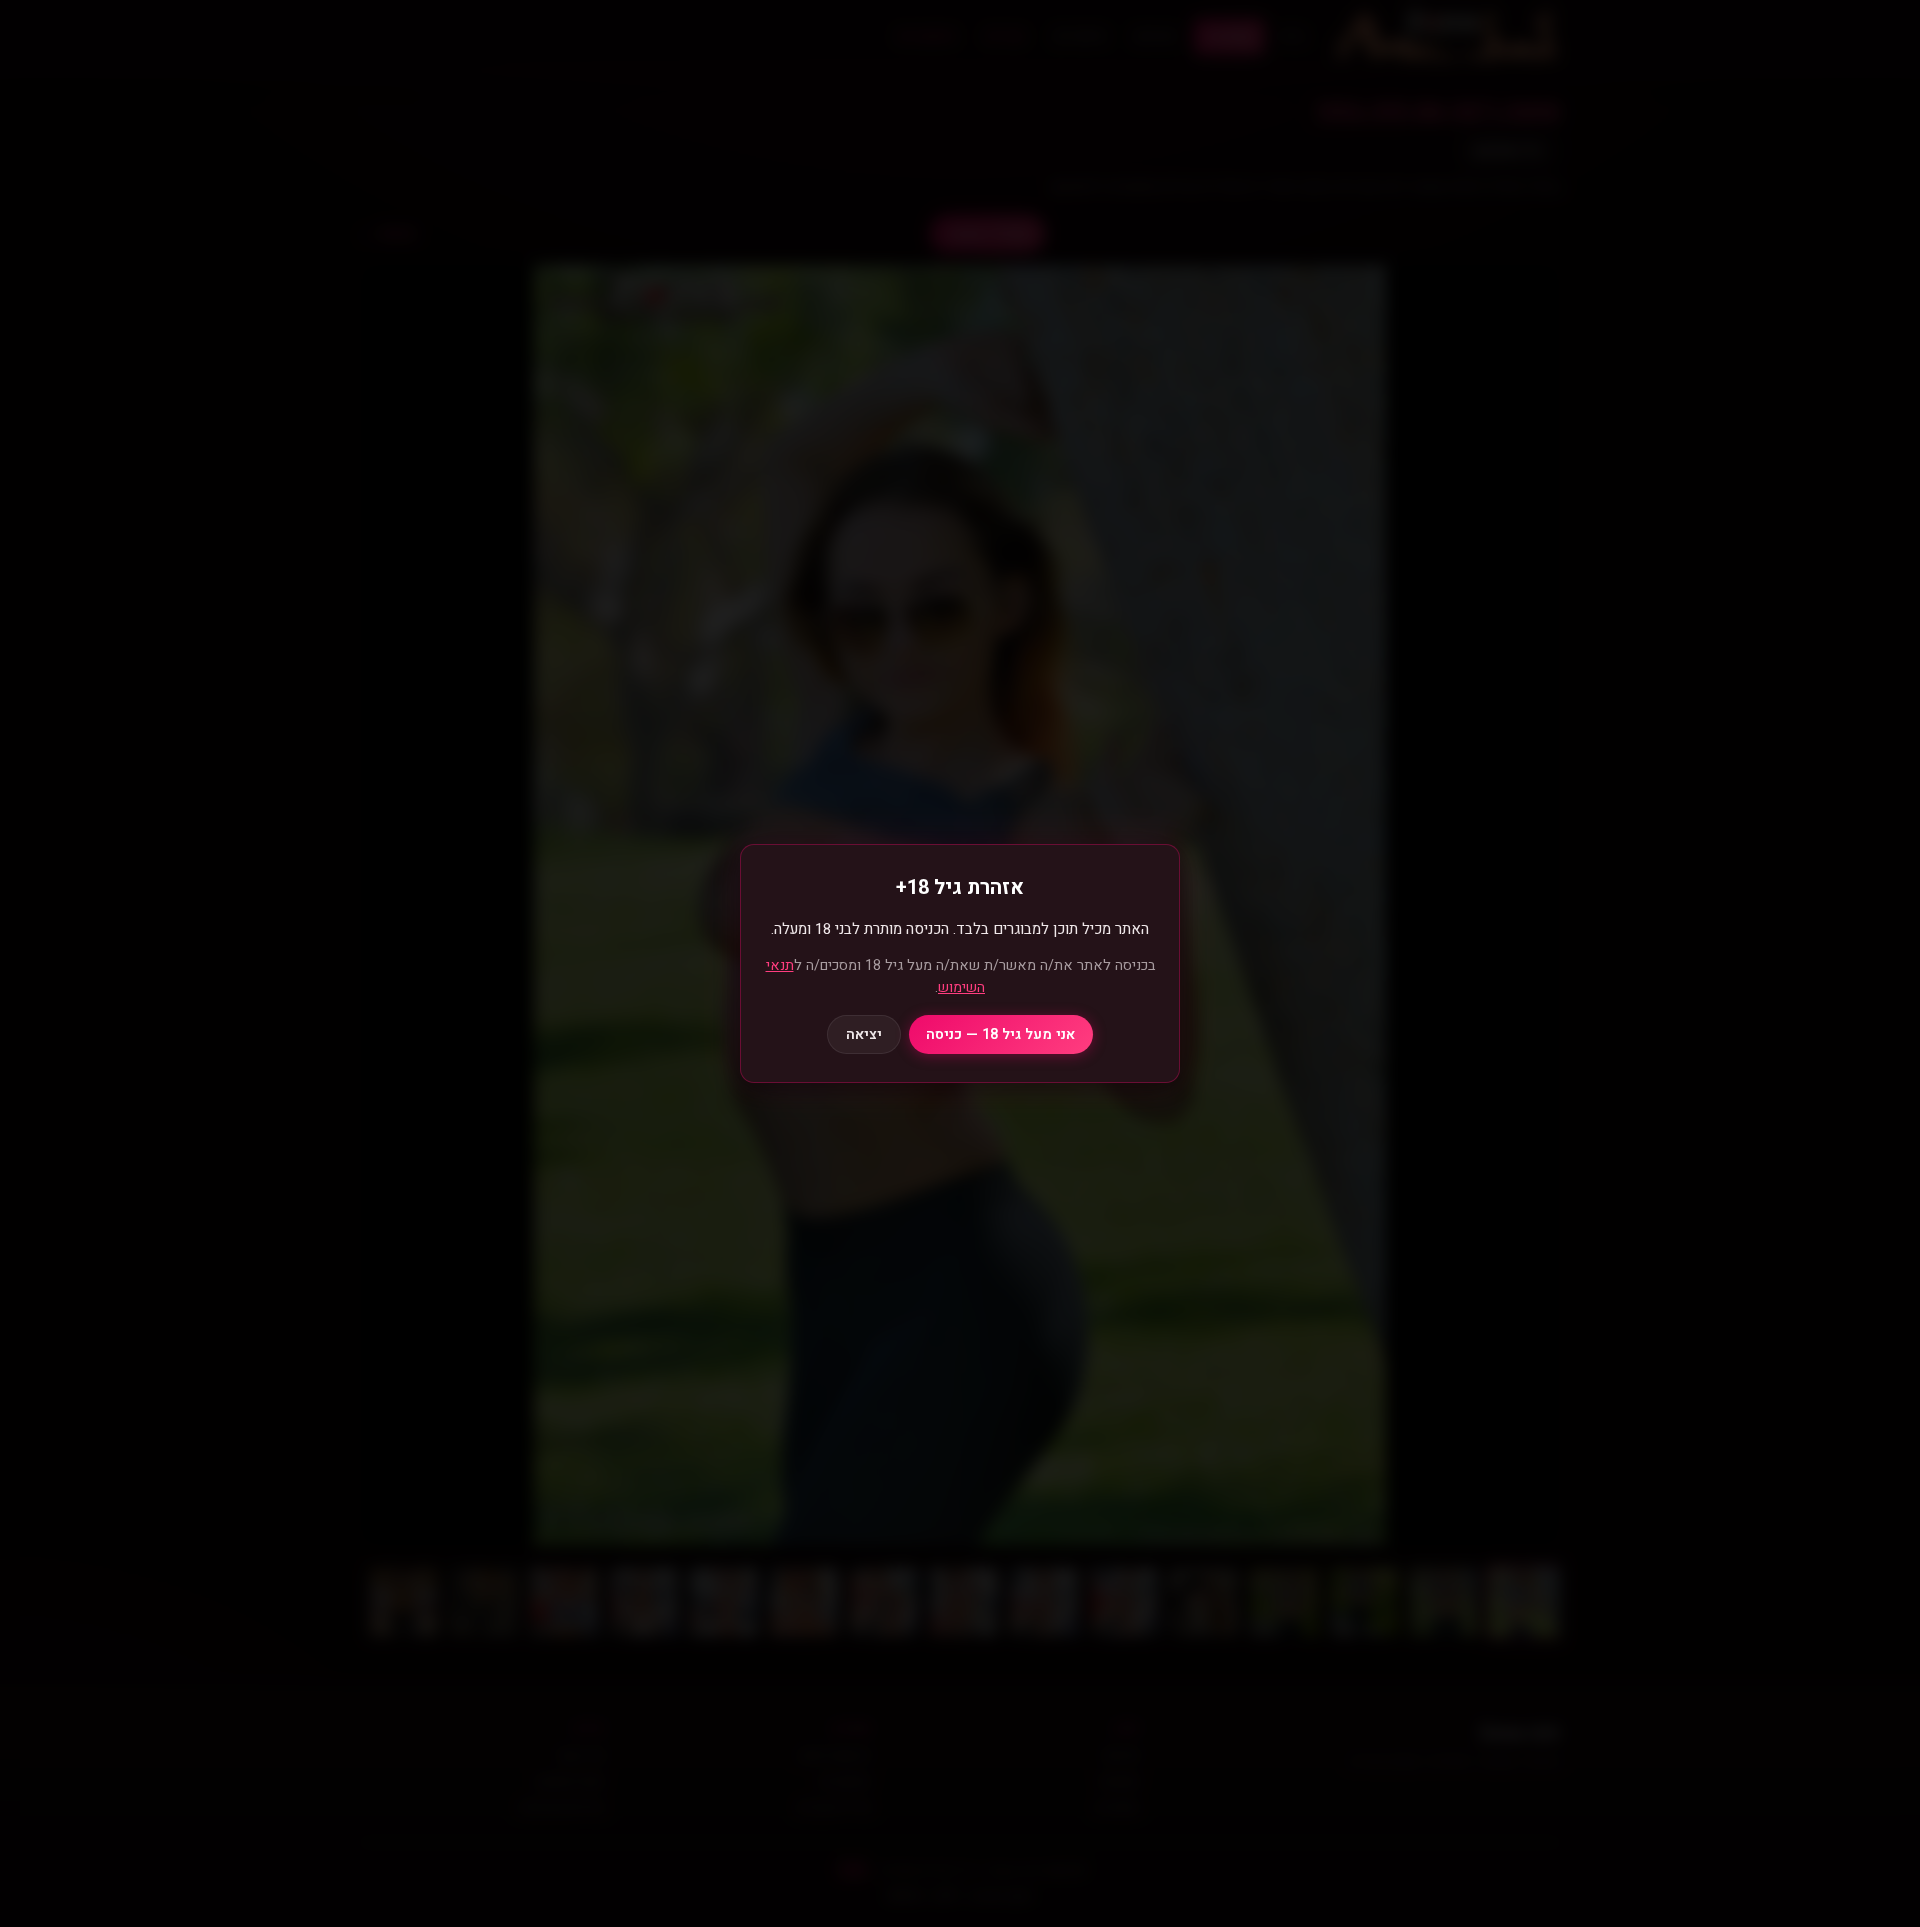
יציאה (864, 1034)
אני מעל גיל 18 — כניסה (1000, 1034)
